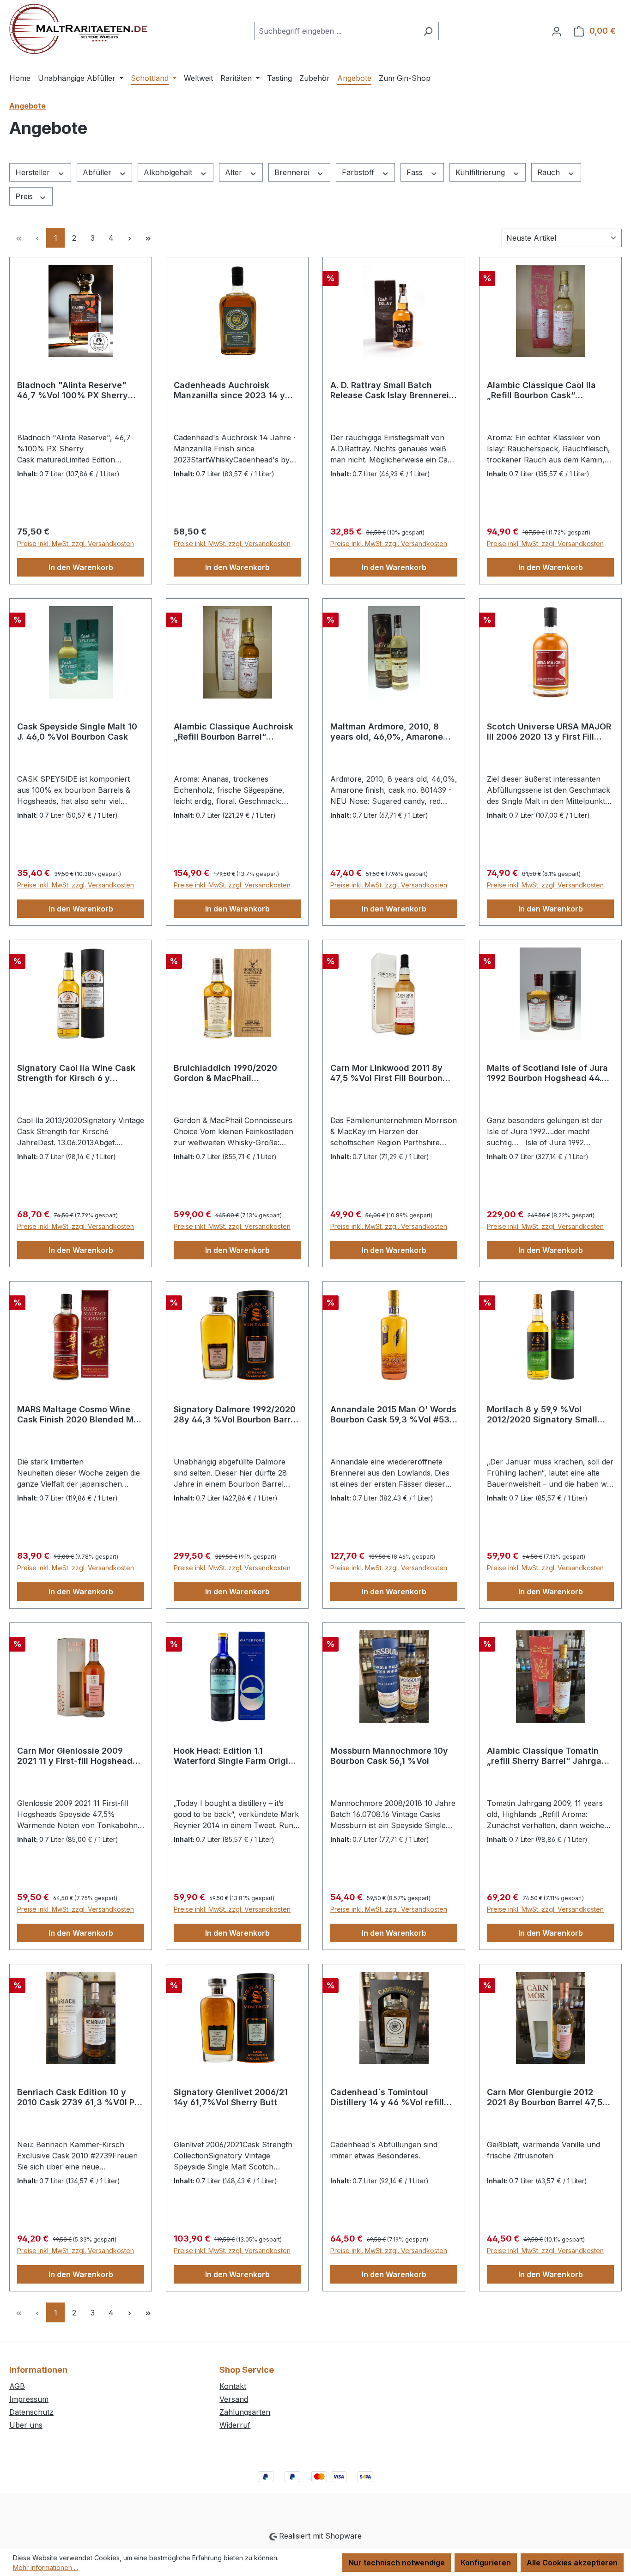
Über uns (26, 2425)
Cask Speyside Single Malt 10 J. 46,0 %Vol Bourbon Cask (77, 732)
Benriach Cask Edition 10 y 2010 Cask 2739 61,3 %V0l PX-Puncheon (80, 2097)
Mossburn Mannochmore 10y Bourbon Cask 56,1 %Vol (389, 1756)
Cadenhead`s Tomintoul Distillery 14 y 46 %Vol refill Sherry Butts (387, 2097)
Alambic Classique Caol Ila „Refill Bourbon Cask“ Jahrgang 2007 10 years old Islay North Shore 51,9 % (545, 390)
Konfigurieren (486, 2563)
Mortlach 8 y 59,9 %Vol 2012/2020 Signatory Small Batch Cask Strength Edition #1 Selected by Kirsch (550, 1415)
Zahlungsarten (245, 2412)
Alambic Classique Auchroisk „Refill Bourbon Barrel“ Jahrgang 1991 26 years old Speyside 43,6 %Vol (234, 732)
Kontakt (233, 2386)
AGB (17, 2386)
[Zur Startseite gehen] (78, 29)
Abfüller (98, 172)
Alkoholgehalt (169, 172)
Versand (234, 2399)
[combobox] (336, 31)
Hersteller (34, 172)
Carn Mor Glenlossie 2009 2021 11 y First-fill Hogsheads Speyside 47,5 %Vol (77, 1756)
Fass (416, 172)
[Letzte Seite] (148, 238)
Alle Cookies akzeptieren (572, 2563)
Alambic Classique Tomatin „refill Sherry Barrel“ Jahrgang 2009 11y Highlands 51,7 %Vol (549, 1756)
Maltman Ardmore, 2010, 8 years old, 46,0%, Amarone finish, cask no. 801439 (387, 732)
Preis (25, 196)
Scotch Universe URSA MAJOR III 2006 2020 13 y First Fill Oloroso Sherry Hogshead (549, 732)
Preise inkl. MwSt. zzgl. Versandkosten (76, 544)
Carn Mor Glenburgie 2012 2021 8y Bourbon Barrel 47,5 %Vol (545, 2097)
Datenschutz (31, 2412)
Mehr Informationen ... (46, 2567)
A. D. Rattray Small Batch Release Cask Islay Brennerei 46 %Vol (390, 390)
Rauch (550, 172)
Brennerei (293, 172)
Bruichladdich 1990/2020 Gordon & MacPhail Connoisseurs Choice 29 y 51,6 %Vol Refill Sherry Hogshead (237, 1073)
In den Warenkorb (81, 567)
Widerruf (235, 2425)
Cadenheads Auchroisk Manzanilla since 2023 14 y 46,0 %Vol (229, 390)
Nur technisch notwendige (397, 2563)
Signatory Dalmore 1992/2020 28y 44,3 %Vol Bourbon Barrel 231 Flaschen (236, 1415)
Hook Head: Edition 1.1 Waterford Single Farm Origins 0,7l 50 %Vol (236, 1756)
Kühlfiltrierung (481, 172)
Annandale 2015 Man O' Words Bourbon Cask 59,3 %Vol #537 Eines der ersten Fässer (393, 1415)
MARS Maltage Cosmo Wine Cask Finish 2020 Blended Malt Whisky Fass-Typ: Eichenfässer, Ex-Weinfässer (81, 1415)
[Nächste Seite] (129, 238)
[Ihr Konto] (557, 31)
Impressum (29, 2399)
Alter (235, 172)
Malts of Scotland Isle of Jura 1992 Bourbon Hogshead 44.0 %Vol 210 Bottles (547, 1073)
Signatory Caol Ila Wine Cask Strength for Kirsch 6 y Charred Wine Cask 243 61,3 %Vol (76, 1073)
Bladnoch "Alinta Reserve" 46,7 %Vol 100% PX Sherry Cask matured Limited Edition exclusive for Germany (78, 390)
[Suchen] (428, 31)
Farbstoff (359, 172)
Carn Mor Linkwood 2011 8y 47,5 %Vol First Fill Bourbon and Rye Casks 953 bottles (386, 1073)
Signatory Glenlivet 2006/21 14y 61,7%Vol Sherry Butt (231, 2097)
